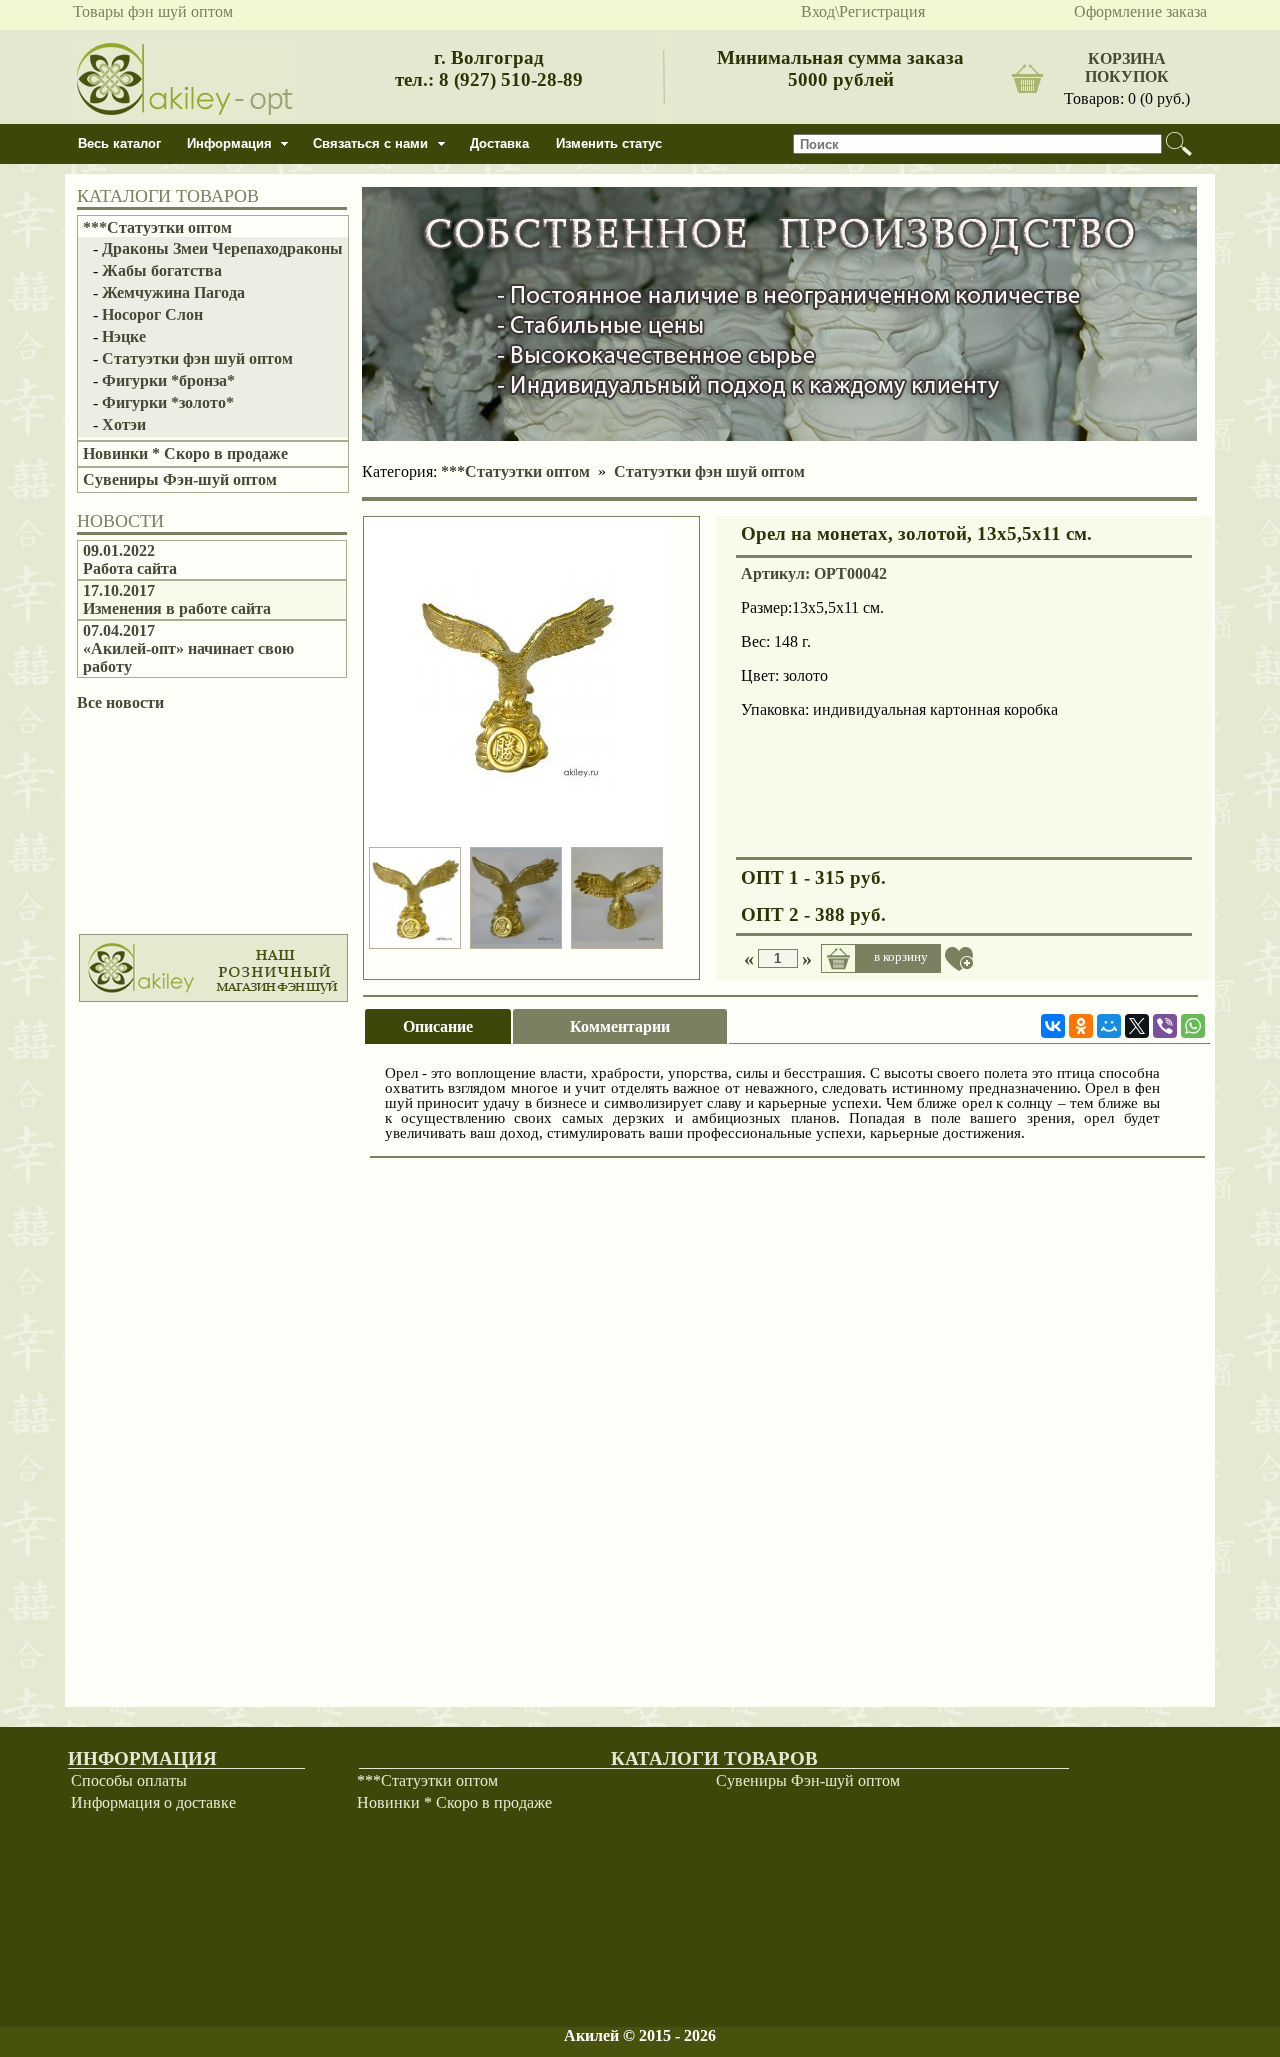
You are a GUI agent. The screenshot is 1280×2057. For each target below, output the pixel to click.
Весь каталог (119, 143)
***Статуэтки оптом (157, 227)
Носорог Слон (152, 314)
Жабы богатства (162, 270)
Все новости (120, 702)
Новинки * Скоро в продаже (185, 453)
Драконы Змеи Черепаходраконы (222, 248)
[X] (1137, 1026)
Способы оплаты (129, 1780)
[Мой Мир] (1109, 1026)
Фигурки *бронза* (168, 380)
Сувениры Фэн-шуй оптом (180, 479)
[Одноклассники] (1081, 1026)
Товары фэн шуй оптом (153, 11)
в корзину (901, 956)
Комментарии (620, 1026)
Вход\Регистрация (863, 11)
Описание (438, 1026)
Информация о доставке (153, 1802)
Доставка (499, 143)
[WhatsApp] (1193, 1026)
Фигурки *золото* (168, 402)
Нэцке (124, 336)
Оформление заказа (1140, 11)
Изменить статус (609, 143)
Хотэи (124, 424)
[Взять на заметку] (959, 958)
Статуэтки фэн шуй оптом (197, 358)
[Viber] (1165, 1026)
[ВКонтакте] (1053, 1026)
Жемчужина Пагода (173, 292)
